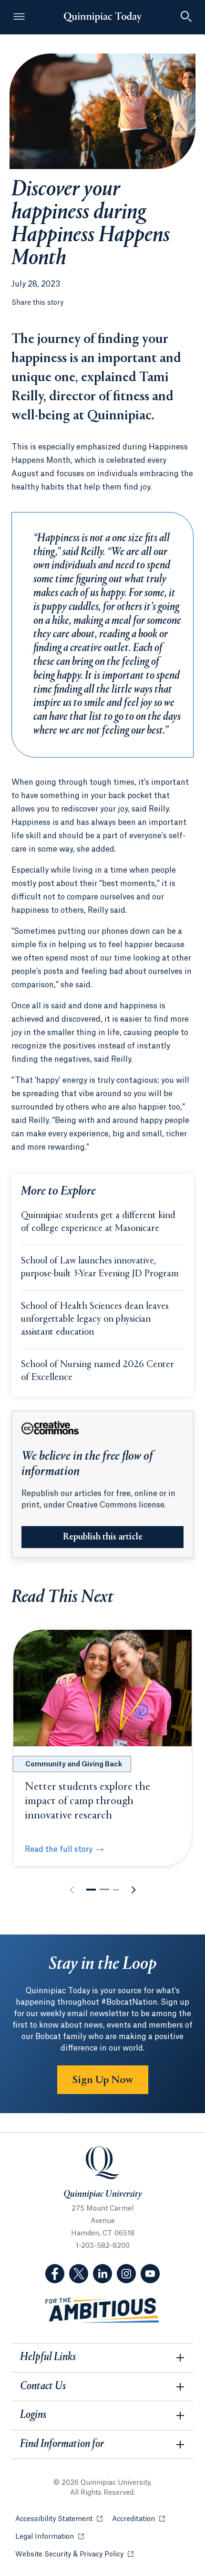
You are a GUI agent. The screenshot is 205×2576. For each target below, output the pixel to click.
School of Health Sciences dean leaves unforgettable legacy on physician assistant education (95, 1320)
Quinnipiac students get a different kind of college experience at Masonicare (98, 1222)
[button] (91, 1890)
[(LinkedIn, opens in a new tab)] (102, 2274)
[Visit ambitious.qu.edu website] (102, 2311)
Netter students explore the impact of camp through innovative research (87, 1801)
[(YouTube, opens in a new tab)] (150, 2274)
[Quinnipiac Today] (102, 17)
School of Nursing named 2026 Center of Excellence (97, 1371)
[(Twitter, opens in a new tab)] (79, 2274)
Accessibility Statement (59, 2519)
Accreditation (138, 2519)
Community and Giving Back (74, 1764)
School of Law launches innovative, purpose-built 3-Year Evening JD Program (100, 1268)
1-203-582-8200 (103, 2246)
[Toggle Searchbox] (186, 17)
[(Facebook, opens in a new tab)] (55, 2274)
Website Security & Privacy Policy (74, 2555)
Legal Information (50, 2537)
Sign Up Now (103, 2080)
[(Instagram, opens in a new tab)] (126, 2274)
